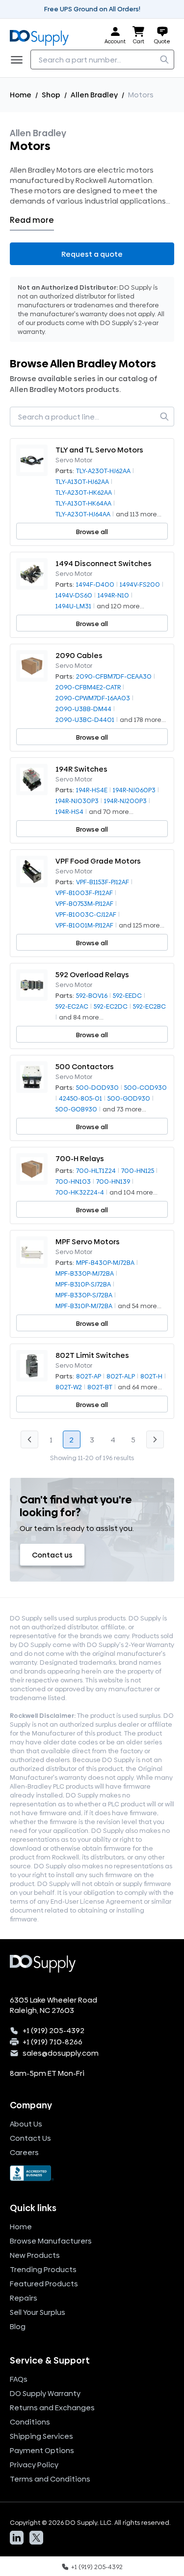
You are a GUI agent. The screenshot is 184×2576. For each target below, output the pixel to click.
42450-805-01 (80, 1098)
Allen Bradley (94, 95)
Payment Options (42, 2450)
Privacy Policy (34, 2465)
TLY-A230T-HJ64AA (83, 514)
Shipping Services (41, 2436)
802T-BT (100, 1387)
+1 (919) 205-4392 (53, 2030)
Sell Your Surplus (38, 2312)
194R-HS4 (69, 811)
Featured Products (44, 2284)
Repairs (24, 2298)
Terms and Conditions (50, 2479)
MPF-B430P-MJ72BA (105, 1262)
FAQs (19, 2379)
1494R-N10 (113, 595)
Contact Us (30, 2138)
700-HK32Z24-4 (80, 1192)
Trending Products (43, 2269)
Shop (51, 95)
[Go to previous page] (29, 1439)
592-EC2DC (111, 1006)
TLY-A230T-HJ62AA (103, 471)
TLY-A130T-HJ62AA (82, 481)
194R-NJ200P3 (125, 801)
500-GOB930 (76, 1109)
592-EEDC (127, 995)
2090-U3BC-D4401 (85, 719)
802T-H (151, 1376)
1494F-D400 (95, 584)
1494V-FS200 (140, 584)
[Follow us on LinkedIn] (17, 2538)
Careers (24, 2152)
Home (21, 95)
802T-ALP (121, 1376)
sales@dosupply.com (61, 2053)
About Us (26, 2124)
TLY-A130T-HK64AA (83, 503)
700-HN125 (138, 1170)
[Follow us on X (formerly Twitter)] (36, 2538)
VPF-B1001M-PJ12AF (84, 925)
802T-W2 (69, 1387)
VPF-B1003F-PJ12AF (84, 893)
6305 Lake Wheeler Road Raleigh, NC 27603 (53, 2005)
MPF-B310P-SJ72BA (83, 1284)
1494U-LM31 (73, 606)
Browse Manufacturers (51, 2241)
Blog (18, 2326)
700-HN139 (113, 1181)
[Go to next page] (155, 1439)
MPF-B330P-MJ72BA (85, 1273)
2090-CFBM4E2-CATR (88, 687)
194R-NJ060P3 (134, 790)
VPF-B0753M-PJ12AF (84, 903)
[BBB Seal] (92, 2173)
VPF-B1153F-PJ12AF (103, 882)
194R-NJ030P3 (77, 801)
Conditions (30, 2422)
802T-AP (89, 1376)
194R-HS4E (92, 790)
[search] (164, 60)
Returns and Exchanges (52, 2408)
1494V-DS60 (74, 595)
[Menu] (20, 60)
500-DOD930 (97, 1087)
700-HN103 (73, 1181)
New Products (35, 2255)
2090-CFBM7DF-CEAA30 (114, 676)
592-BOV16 (92, 995)
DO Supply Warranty (45, 2393)
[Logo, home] (42, 36)
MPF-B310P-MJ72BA (84, 1306)
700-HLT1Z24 (96, 1170)
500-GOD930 (129, 1098)
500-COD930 (145, 1087)
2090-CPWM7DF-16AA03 (93, 698)
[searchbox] (102, 60)
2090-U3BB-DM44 (83, 709)
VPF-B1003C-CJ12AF (86, 914)
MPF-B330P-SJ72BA (84, 1295)
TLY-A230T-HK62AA (84, 492)
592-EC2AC (72, 1006)
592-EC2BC (149, 1006)
